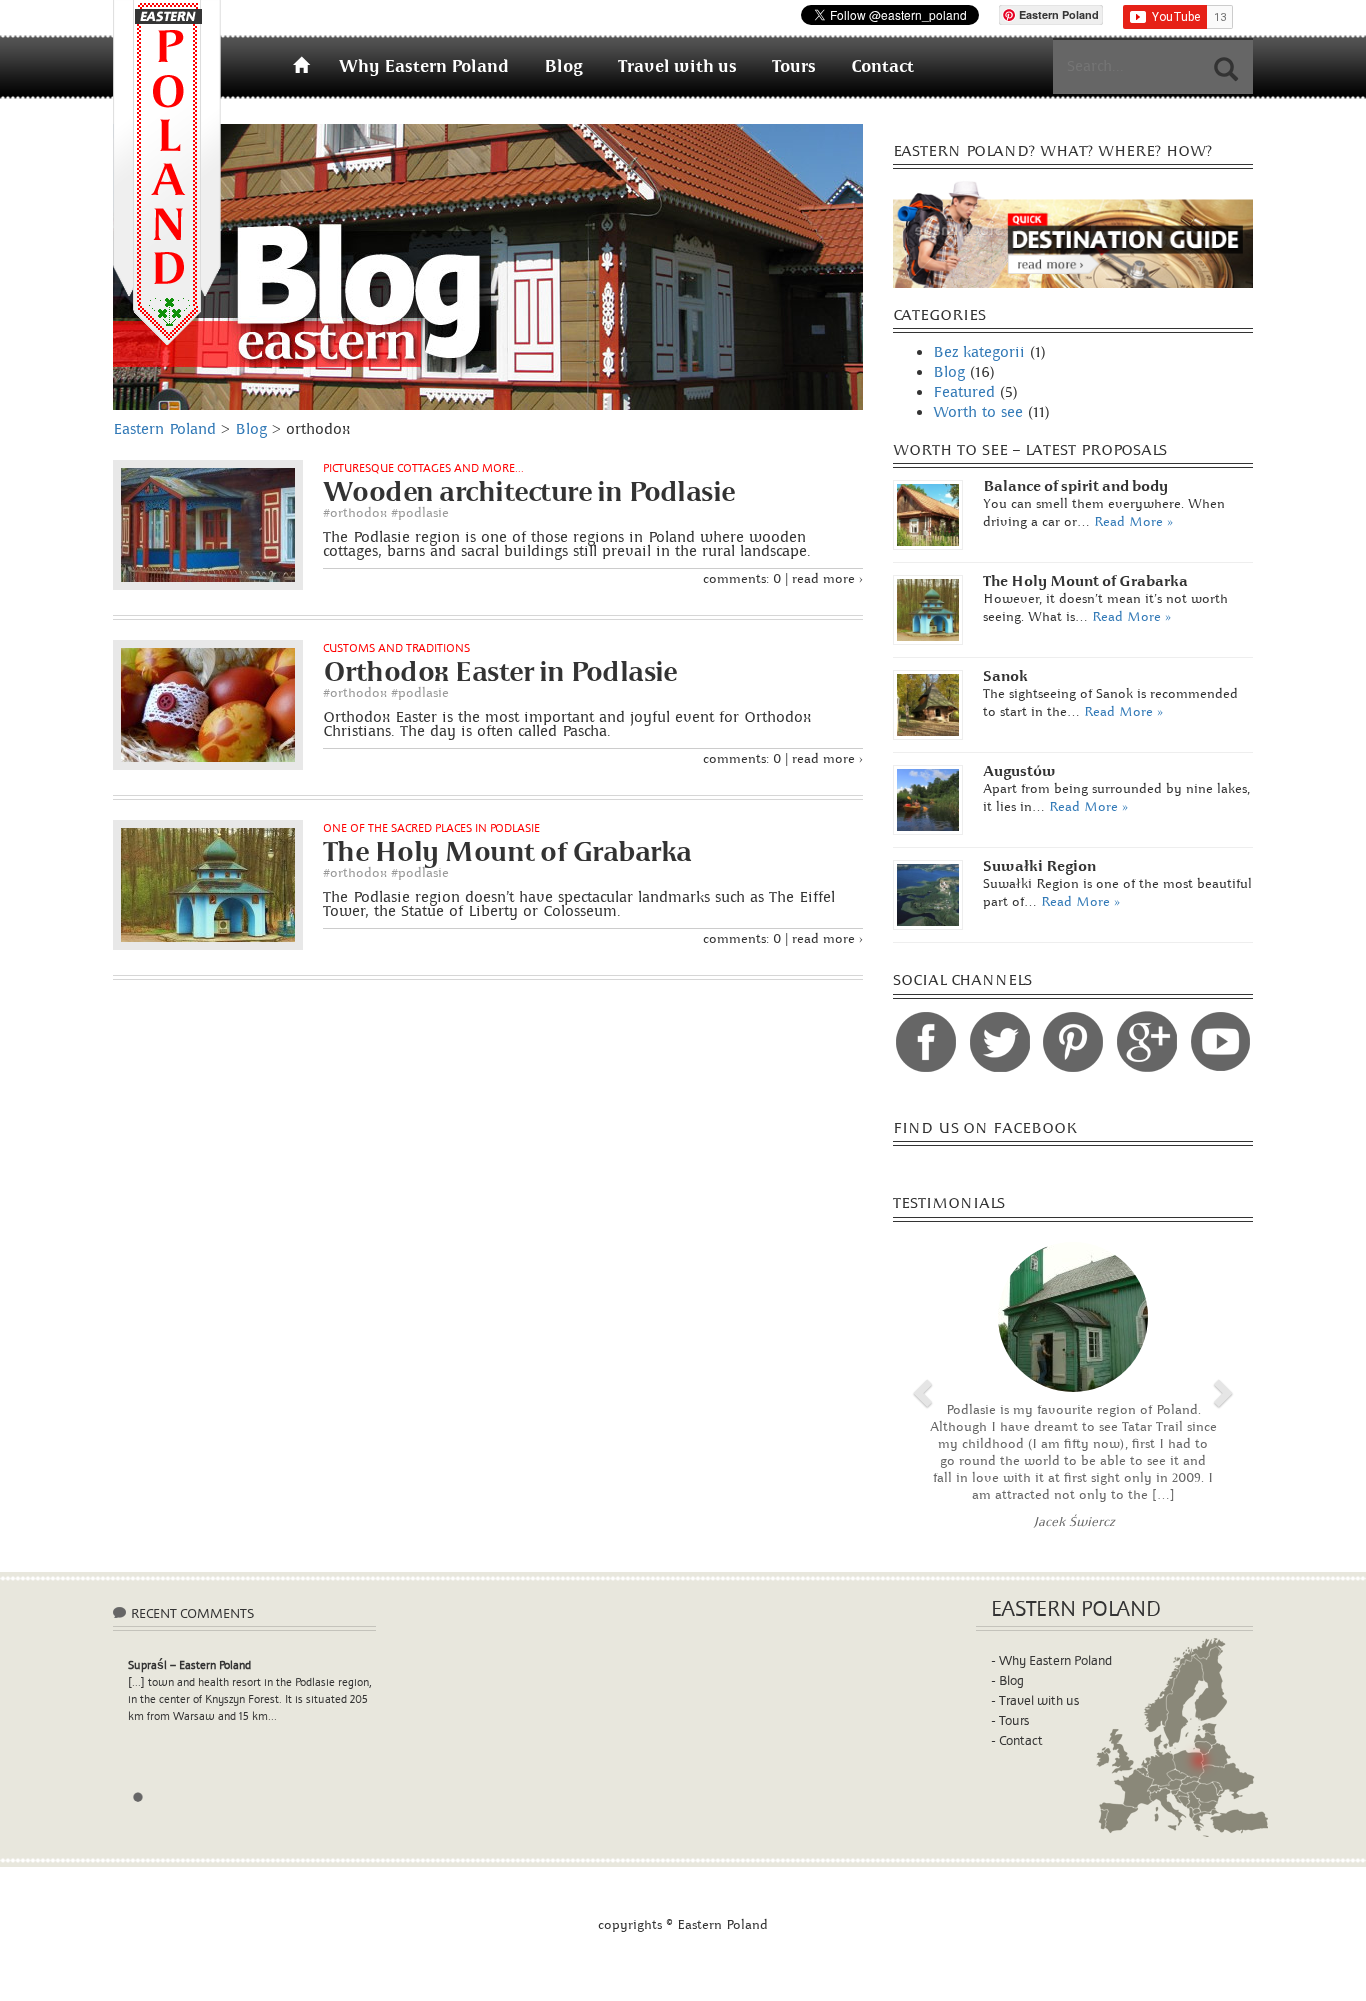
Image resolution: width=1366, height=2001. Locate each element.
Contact (882, 66)
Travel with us (677, 66)
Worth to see (978, 412)
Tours (794, 66)
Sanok (1005, 676)
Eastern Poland (167, 173)
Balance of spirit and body (1075, 486)
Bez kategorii (979, 352)
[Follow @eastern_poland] (1000, 1042)
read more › (827, 579)
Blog (563, 66)
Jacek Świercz (1073, 1522)
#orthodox (355, 513)
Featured (964, 392)
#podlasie (420, 513)
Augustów (1019, 771)
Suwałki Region (1039, 866)
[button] (920, 1387)
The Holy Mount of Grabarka (1085, 581)
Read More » (1133, 522)
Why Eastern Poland (424, 66)
